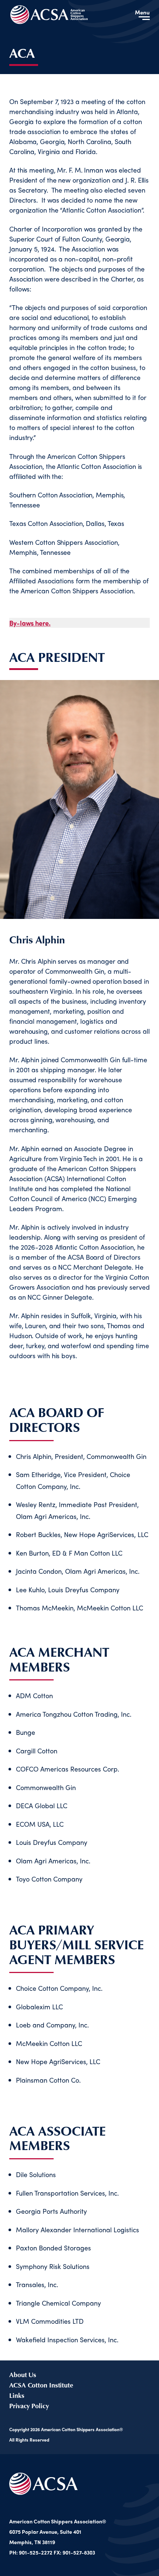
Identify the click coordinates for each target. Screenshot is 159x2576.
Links (17, 2395)
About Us (23, 2375)
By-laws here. (30, 623)
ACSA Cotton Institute (41, 2385)
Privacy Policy (29, 2406)
